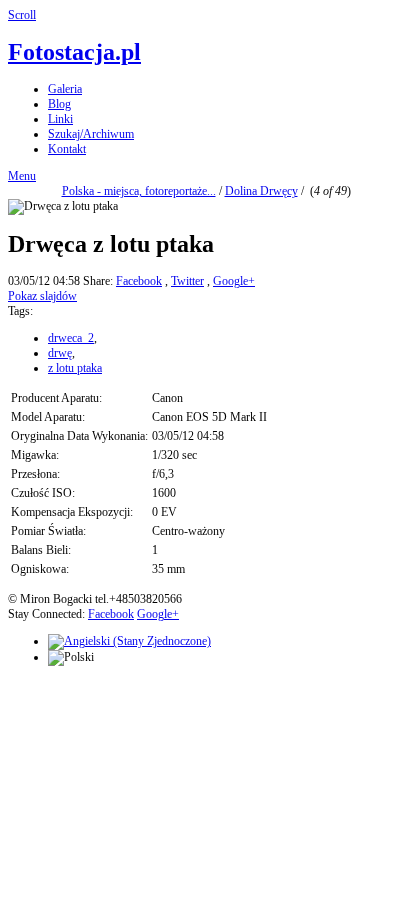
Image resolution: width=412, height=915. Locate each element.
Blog (59, 104)
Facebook (139, 281)
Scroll (22, 15)
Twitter (187, 281)
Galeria (65, 89)
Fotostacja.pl (74, 52)
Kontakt (67, 149)
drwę (60, 353)
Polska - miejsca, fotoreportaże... (139, 191)
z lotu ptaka (75, 368)
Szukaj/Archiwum (91, 134)
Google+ (234, 281)
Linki (60, 119)
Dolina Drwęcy (261, 191)
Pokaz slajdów (42, 296)
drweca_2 (71, 338)
